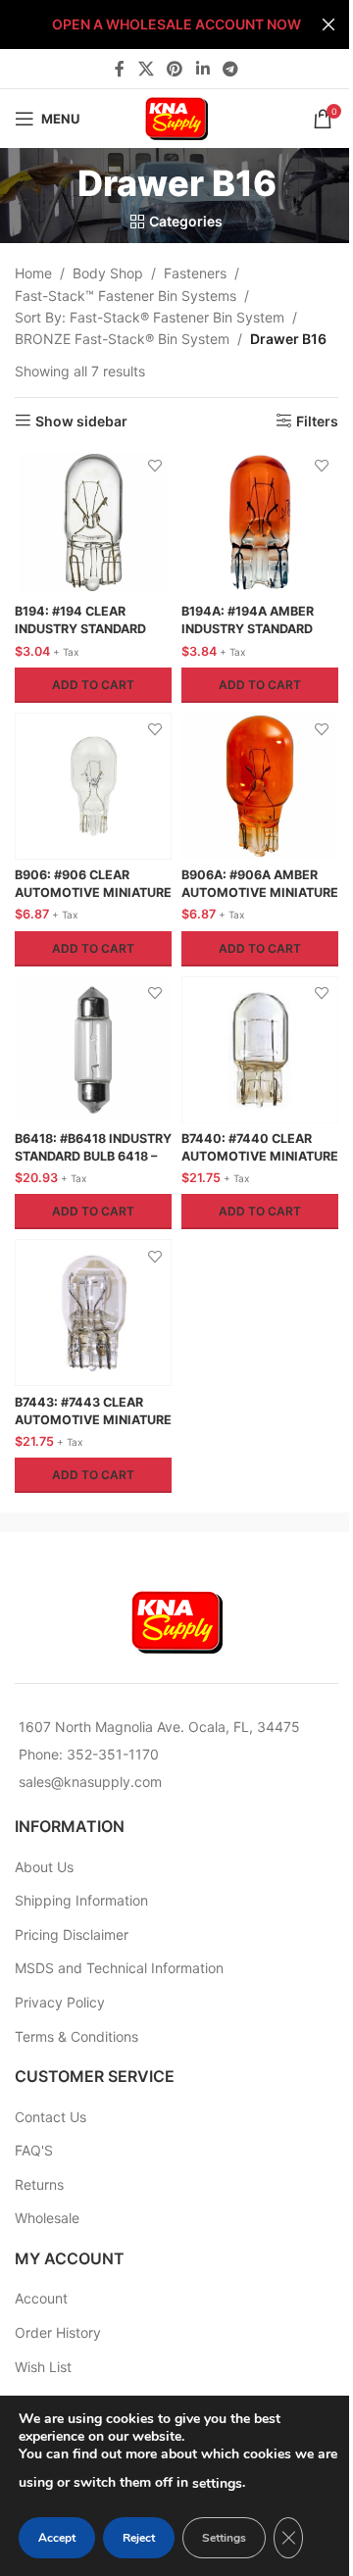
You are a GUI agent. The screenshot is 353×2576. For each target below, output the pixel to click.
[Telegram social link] (230, 69)
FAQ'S (34, 2150)
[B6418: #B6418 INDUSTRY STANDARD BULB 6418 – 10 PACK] (93, 1050)
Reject (139, 2538)
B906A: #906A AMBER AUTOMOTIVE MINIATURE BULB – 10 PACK (260, 892)
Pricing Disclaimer (72, 1934)
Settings (224, 2538)
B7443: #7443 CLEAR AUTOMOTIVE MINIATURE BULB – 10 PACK (93, 1419)
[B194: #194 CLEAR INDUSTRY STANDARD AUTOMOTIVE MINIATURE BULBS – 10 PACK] (93, 522)
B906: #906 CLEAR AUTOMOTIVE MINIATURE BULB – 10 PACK (93, 892)
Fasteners (195, 273)
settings (217, 2483)
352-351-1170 (113, 1754)
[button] (93, 685)
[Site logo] (176, 117)
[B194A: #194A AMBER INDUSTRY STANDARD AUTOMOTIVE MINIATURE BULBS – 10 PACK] (260, 522)
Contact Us (50, 2117)
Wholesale (47, 2218)
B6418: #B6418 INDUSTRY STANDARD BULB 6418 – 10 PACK (93, 1156)
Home (33, 273)
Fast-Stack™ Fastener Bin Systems (126, 296)
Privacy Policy (60, 2002)
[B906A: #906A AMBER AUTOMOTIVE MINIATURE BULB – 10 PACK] (260, 786)
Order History (58, 2332)
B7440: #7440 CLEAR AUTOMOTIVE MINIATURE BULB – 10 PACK (260, 1156)
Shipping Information (81, 1900)
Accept (57, 2538)
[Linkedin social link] (202, 69)
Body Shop (108, 273)
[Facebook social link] (120, 69)
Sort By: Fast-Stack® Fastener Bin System (150, 317)
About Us (44, 1867)
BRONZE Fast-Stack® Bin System (122, 339)
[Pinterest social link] (175, 69)
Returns (39, 2184)
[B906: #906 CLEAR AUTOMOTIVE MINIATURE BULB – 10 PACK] (93, 786)
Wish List (43, 2367)
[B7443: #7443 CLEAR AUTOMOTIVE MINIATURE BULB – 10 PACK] (93, 1313)
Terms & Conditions (76, 2036)
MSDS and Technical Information (119, 1968)
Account (41, 2298)
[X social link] (146, 69)
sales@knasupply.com (90, 1782)
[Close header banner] (328, 25)
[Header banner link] (176, 25)
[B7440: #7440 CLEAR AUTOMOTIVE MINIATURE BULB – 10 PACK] (260, 1050)
